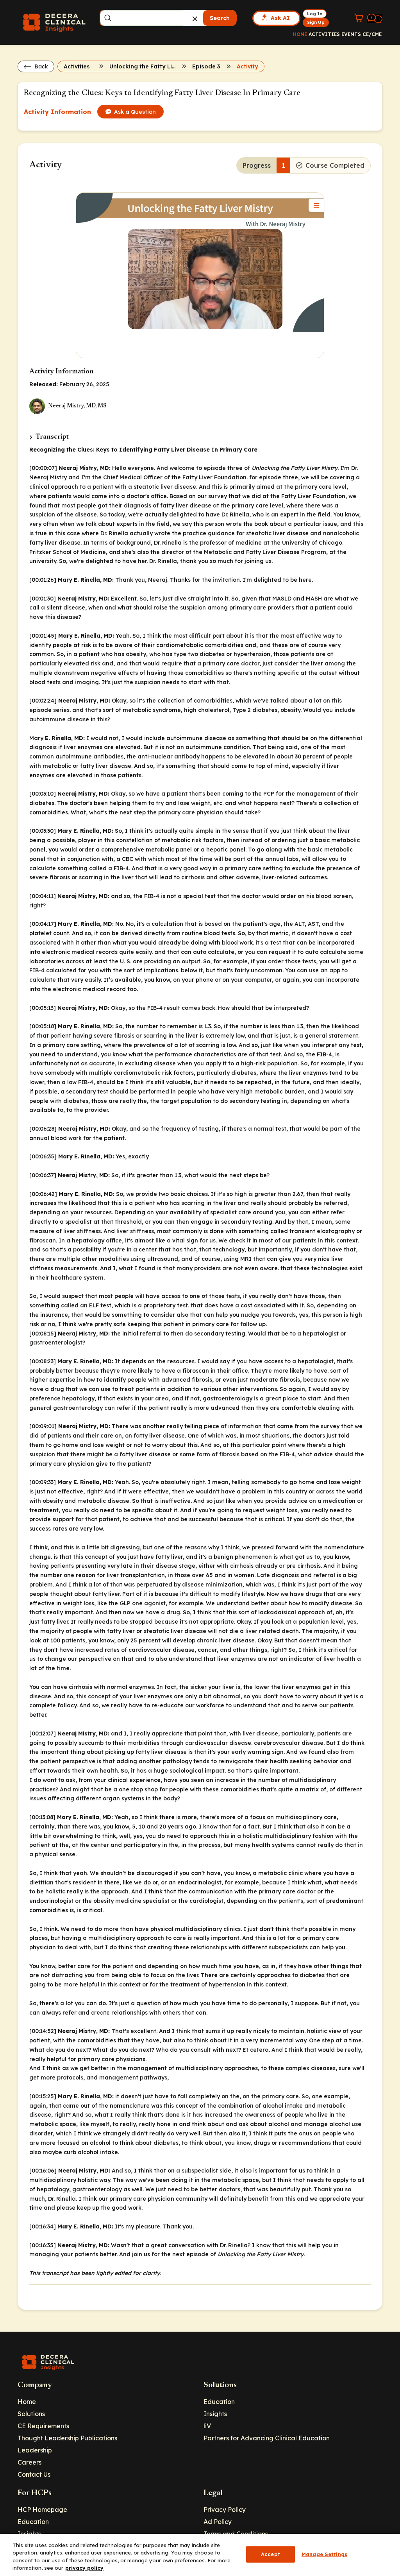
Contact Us (34, 2474)
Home (27, 2402)
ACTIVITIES (324, 34)
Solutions (31, 2414)
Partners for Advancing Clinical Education (267, 2438)
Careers (29, 2462)
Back (40, 66)
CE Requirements (43, 2426)
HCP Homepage (42, 2510)
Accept (271, 2554)
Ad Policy (218, 2522)
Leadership (35, 2450)
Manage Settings (324, 2554)
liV (207, 2426)
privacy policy (84, 2568)
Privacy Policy (225, 2510)
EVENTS (351, 34)
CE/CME (372, 34)
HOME (300, 34)
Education (219, 2402)
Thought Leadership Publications (67, 2438)
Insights (215, 2414)
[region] (200, 2555)
